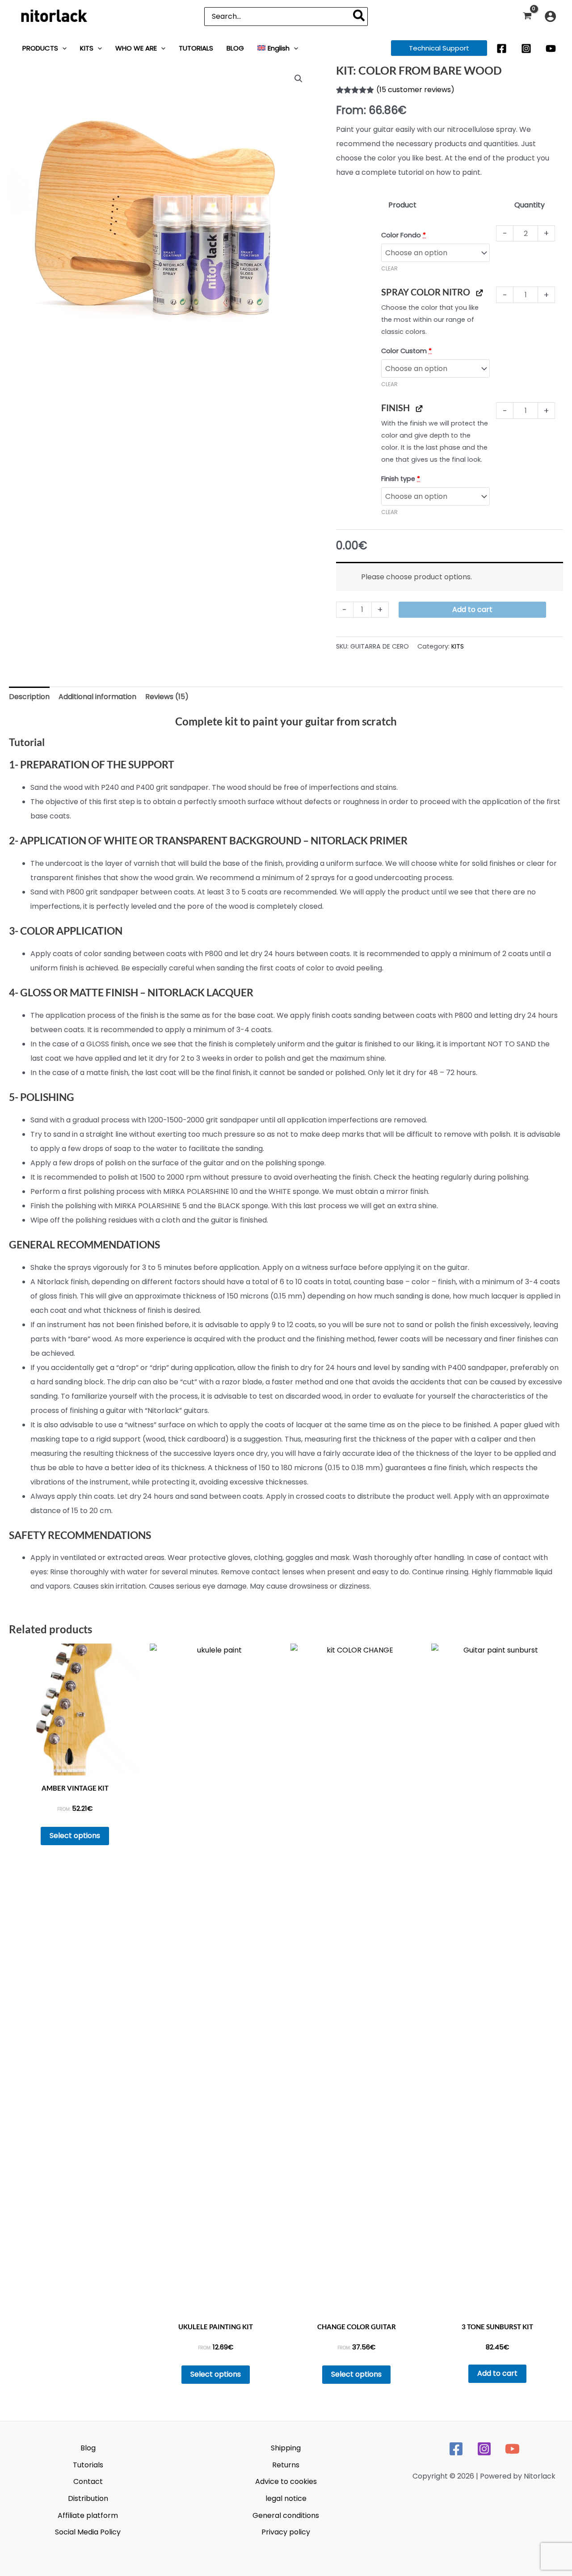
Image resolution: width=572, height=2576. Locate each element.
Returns (286, 2465)
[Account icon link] (550, 16)
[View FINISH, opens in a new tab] (419, 408)
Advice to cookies (286, 2481)
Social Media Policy (88, 2532)
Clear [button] (389, 268)
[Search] (359, 17)
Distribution (88, 2498)
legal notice (286, 2498)
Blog (88, 2448)
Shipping (286, 2448)
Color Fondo (404, 235)
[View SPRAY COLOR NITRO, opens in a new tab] (479, 292)
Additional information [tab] (97, 697)
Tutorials (88, 2465)
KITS (458, 646)
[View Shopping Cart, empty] (527, 16)
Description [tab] (29, 697)
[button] (62, 48)
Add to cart (472, 609)
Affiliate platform (88, 2515)
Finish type (401, 479)
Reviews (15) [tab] (167, 697)
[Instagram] (526, 48)
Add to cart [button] (497, 2373)
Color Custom (406, 351)
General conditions (286, 2515)
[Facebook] (502, 48)
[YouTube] (551, 48)
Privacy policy (286, 2532)
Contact (88, 2481)
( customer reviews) (415, 90)
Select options (75, 1836)
